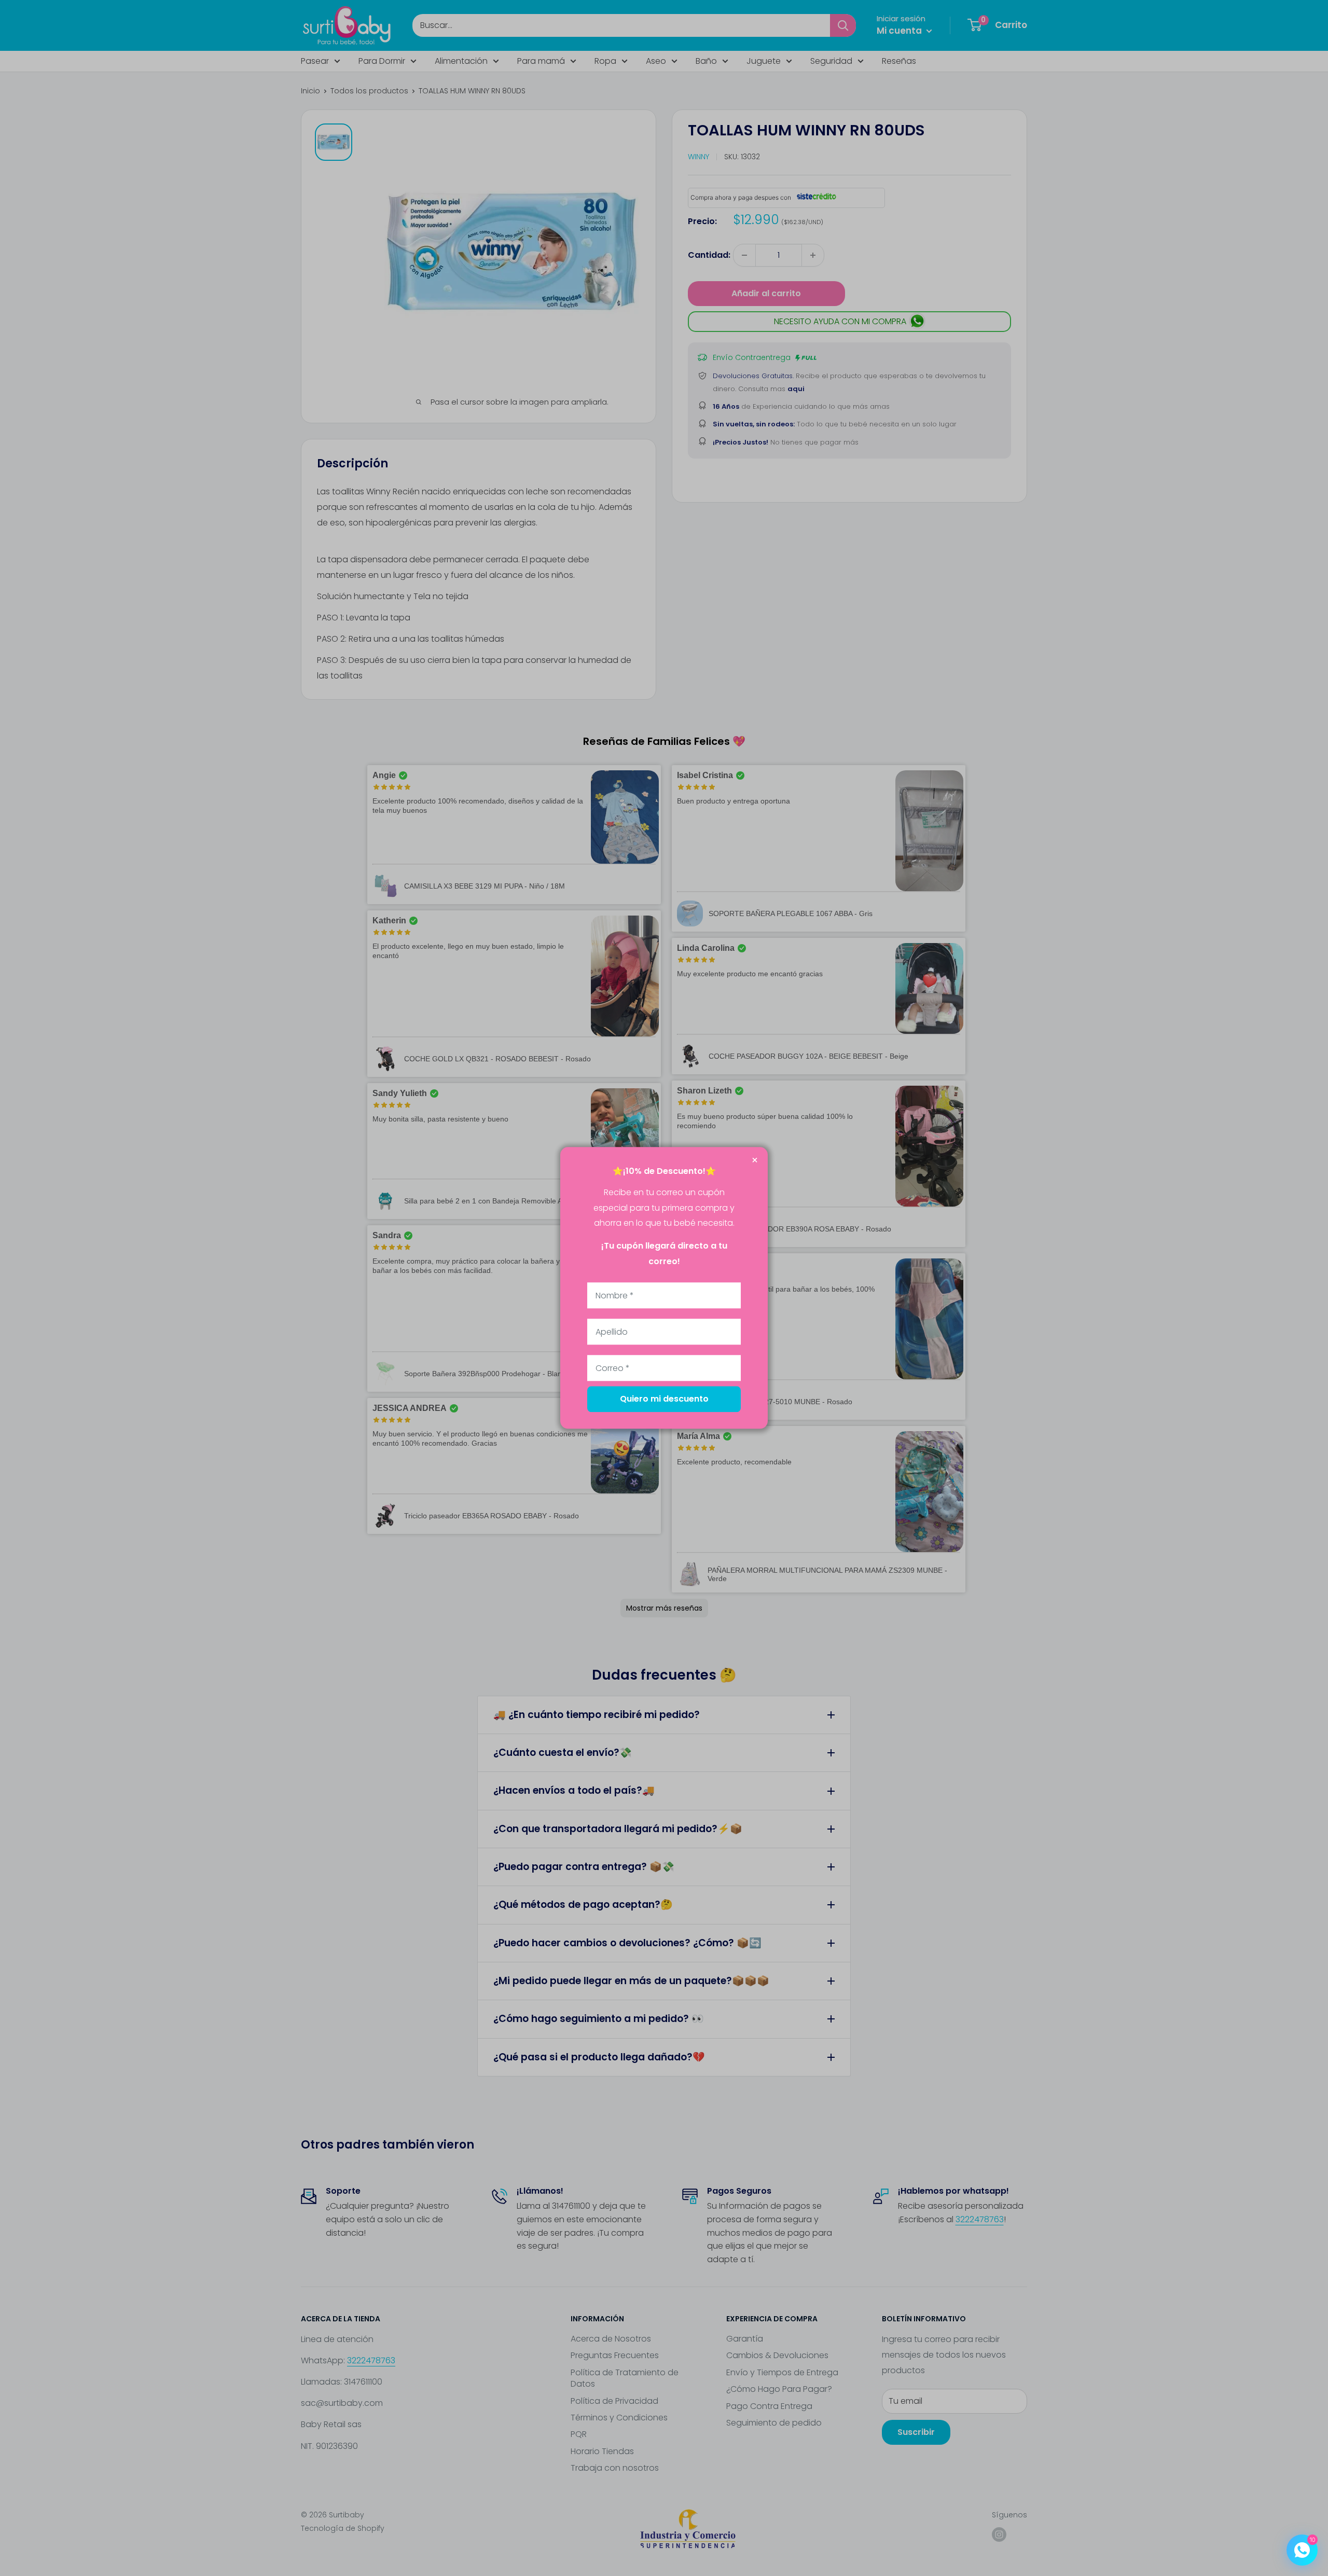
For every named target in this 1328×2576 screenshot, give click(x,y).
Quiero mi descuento (664, 1399)
